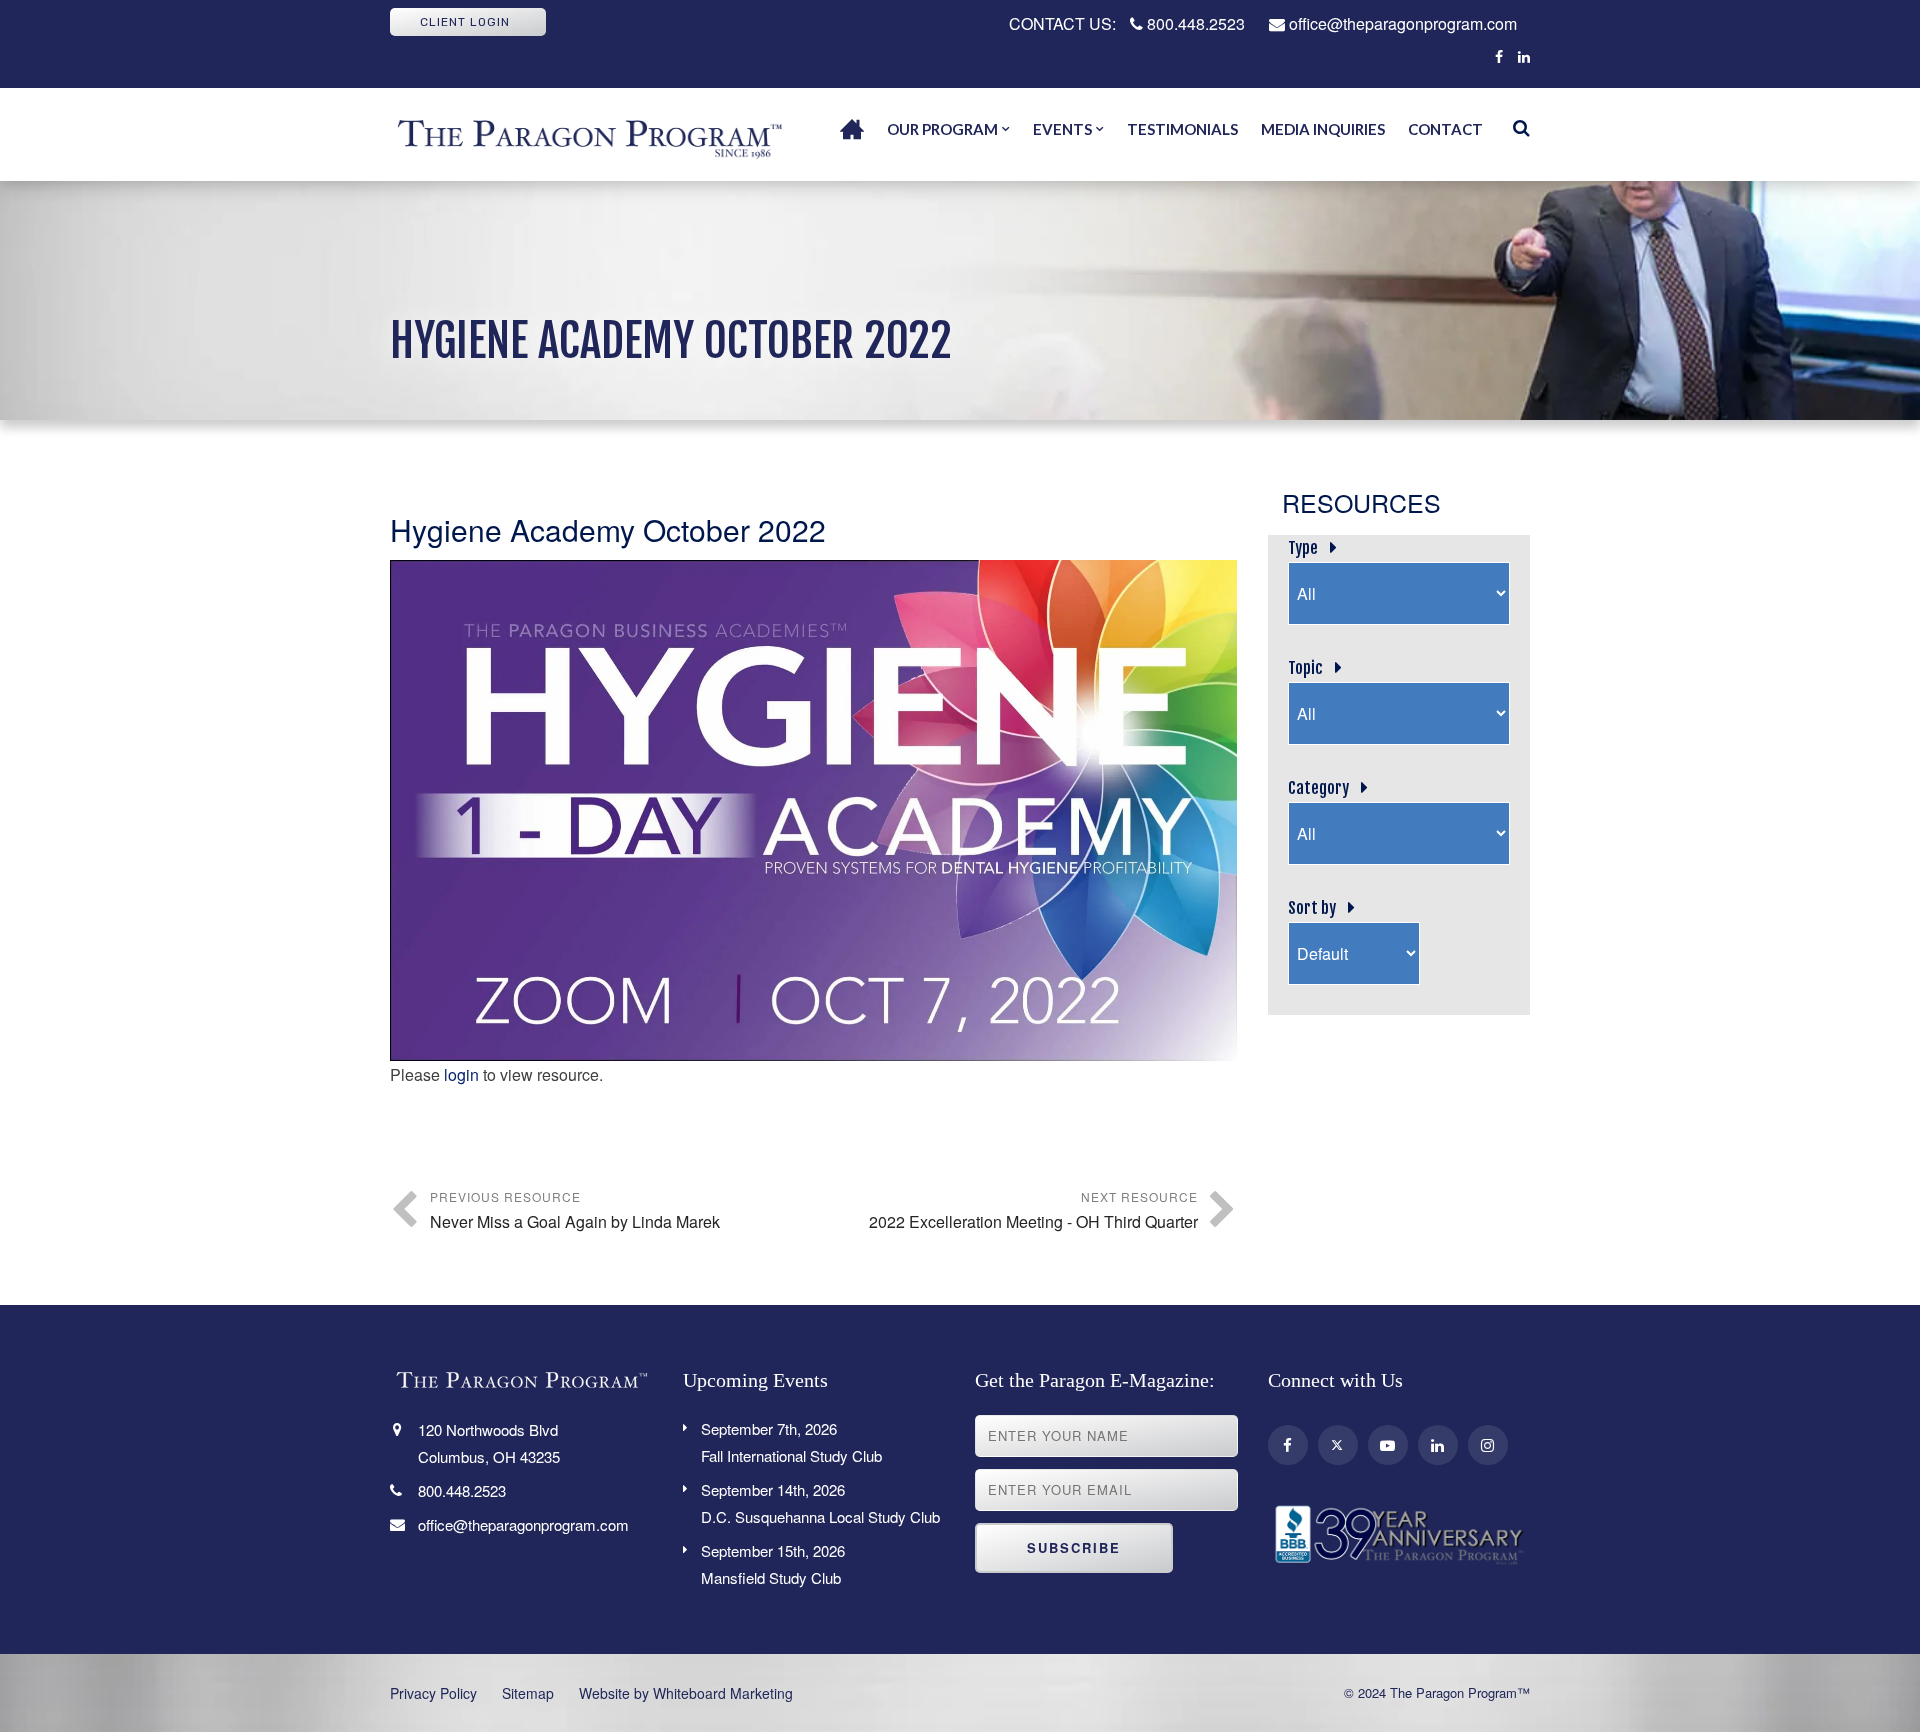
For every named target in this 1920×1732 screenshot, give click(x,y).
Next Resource (1033, 1210)
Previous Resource (575, 1210)
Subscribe (1074, 1547)
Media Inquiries (1323, 129)
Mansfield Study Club (773, 1564)
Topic (1305, 668)
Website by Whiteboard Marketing (686, 1693)
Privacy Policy (433, 1693)
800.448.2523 (1194, 23)
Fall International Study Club (791, 1442)
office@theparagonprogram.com (1401, 23)
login (461, 1074)
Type (1303, 548)
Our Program (942, 129)
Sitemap (528, 1693)
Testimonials (1182, 129)
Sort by (1312, 908)
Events (1062, 129)
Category (1318, 788)
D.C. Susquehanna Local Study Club (820, 1503)
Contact (1445, 129)
